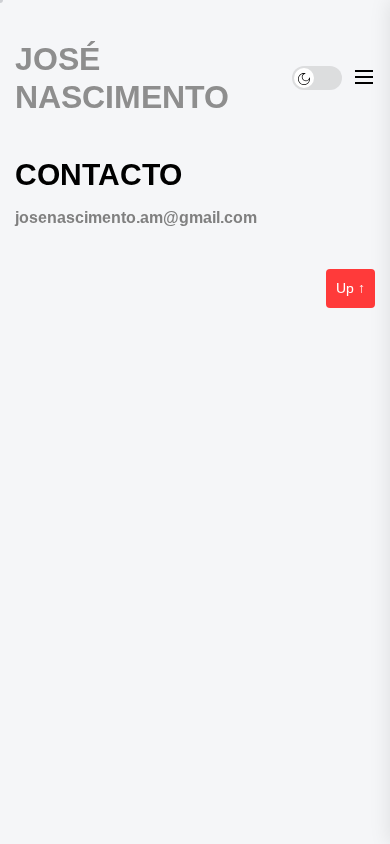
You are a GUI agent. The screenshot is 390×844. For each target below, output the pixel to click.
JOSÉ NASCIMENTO (122, 78)
